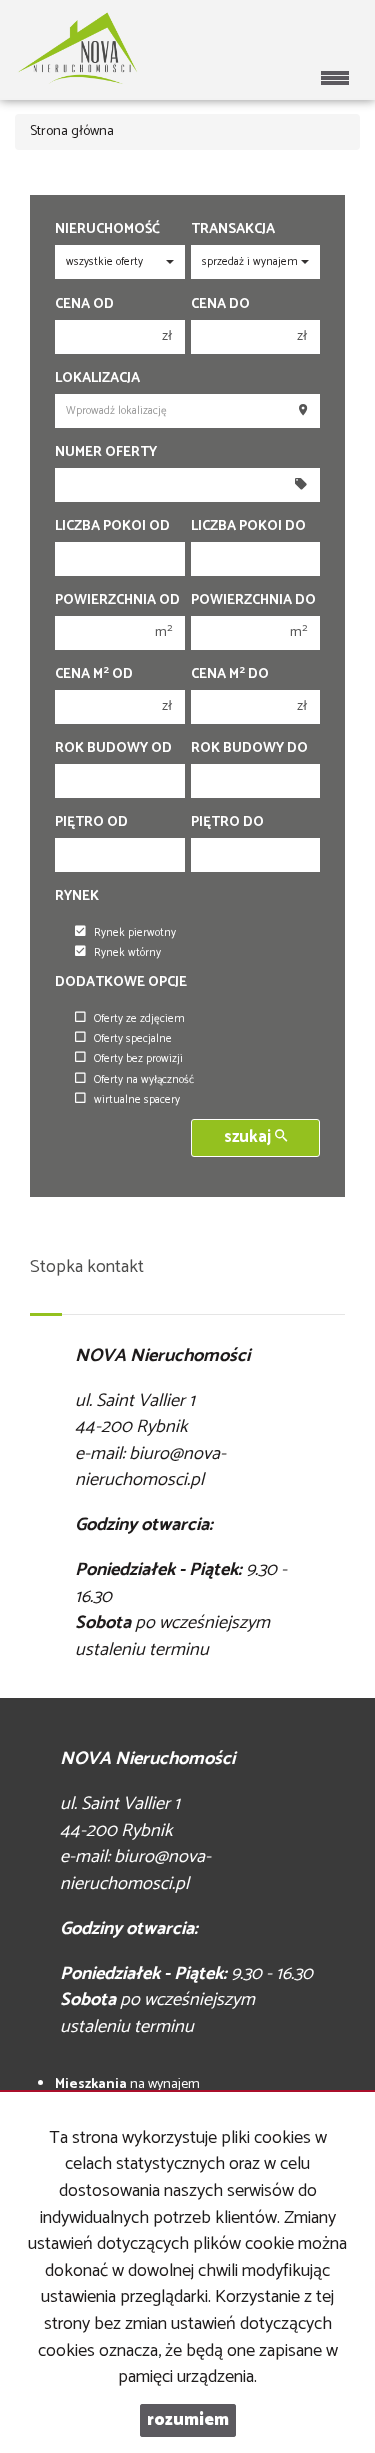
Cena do (220, 305)
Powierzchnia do (253, 601)
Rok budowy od (113, 749)
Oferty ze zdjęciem (139, 1019)
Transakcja (233, 230)
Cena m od (94, 675)
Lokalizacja (97, 379)
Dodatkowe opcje (121, 983)
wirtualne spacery (137, 1100)
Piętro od (91, 823)
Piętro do (227, 823)
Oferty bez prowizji (138, 1059)
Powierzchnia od (117, 601)
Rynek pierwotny (135, 933)
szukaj (249, 1137)
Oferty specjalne (133, 1039)
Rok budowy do (249, 749)
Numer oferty (106, 453)
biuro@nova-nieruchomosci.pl (150, 1467)
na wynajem (127, 2084)
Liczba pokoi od (112, 527)
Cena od (84, 305)
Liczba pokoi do (248, 527)
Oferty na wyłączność (144, 1080)
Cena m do (230, 675)
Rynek (77, 897)
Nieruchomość (107, 230)
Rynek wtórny (127, 953)
